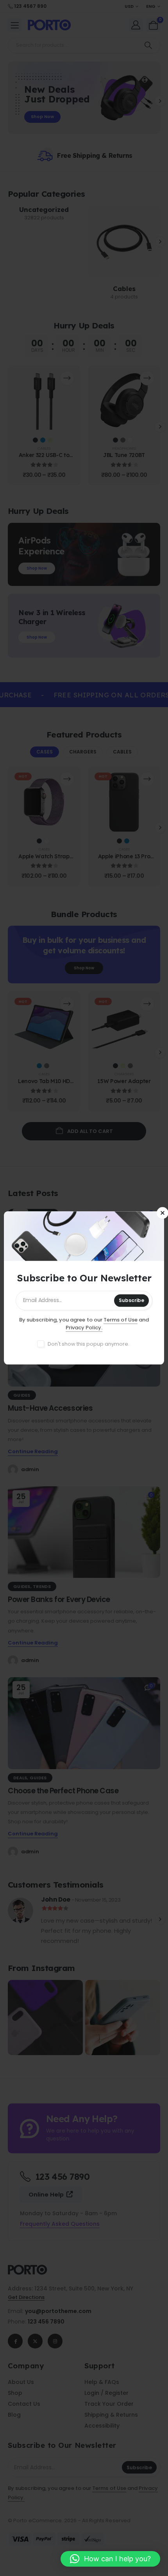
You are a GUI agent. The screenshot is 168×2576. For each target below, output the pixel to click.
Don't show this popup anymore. (88, 1344)
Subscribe (131, 1301)
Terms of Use (121, 1320)
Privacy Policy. (84, 1328)
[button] (110, 2559)
